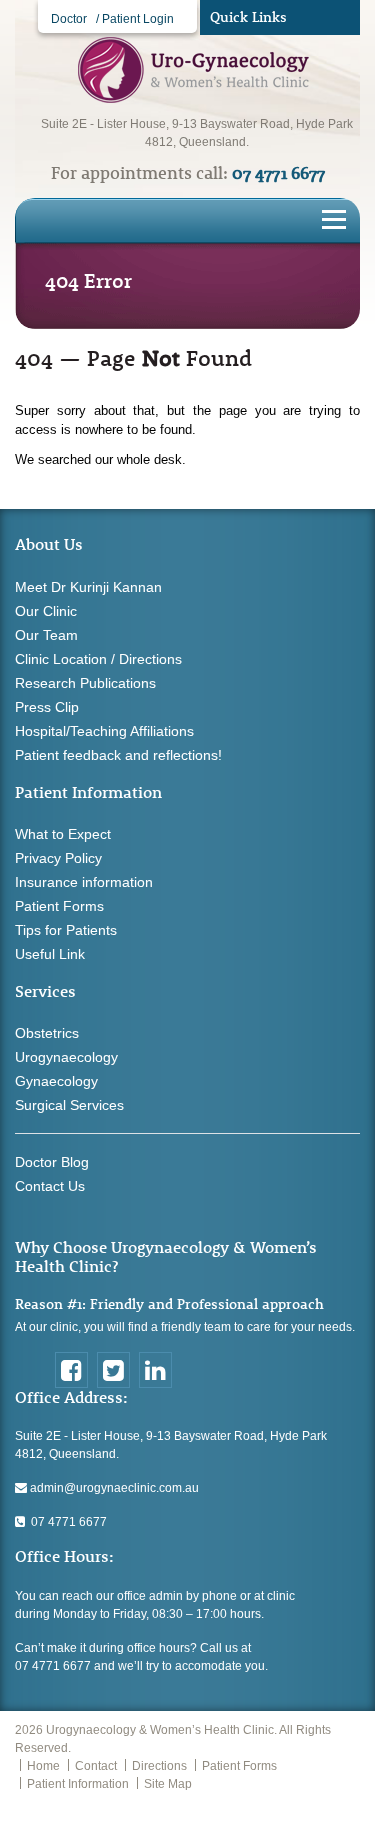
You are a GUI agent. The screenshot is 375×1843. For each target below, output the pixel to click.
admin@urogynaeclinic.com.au (113, 1488)
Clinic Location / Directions (98, 659)
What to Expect (63, 834)
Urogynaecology (66, 1057)
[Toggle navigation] (334, 218)
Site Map (168, 1784)
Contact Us (50, 1186)
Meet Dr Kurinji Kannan (88, 587)
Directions (159, 1766)
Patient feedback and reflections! (118, 755)
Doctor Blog (52, 1162)
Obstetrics (47, 1033)
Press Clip (47, 707)
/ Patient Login (135, 19)
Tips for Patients (66, 930)
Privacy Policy (58, 858)
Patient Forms (59, 906)
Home (43, 1766)
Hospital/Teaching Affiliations (104, 731)
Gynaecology (56, 1081)
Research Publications (85, 683)
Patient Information (78, 1784)
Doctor (69, 19)
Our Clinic (46, 611)
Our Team (46, 635)
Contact (96, 1766)
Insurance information (84, 882)
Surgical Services (69, 1105)
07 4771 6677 (66, 1522)
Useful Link (50, 954)
